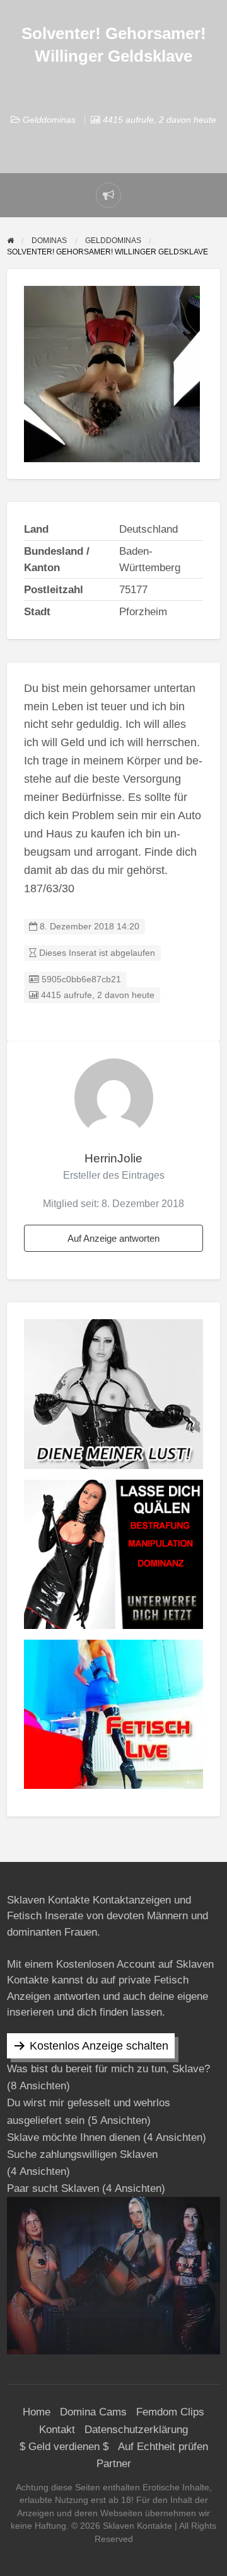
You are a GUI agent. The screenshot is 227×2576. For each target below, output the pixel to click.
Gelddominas (49, 120)
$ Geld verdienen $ (64, 2447)
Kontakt (57, 2430)
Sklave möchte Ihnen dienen (73, 2137)
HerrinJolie (113, 1158)
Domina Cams (93, 2412)
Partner (114, 2464)
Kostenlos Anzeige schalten (99, 2046)
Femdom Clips (170, 2412)
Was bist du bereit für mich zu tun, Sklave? (108, 2069)
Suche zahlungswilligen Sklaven (82, 2154)
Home (37, 2412)
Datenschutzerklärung (136, 2430)
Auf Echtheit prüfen (163, 2447)
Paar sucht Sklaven (53, 2188)
